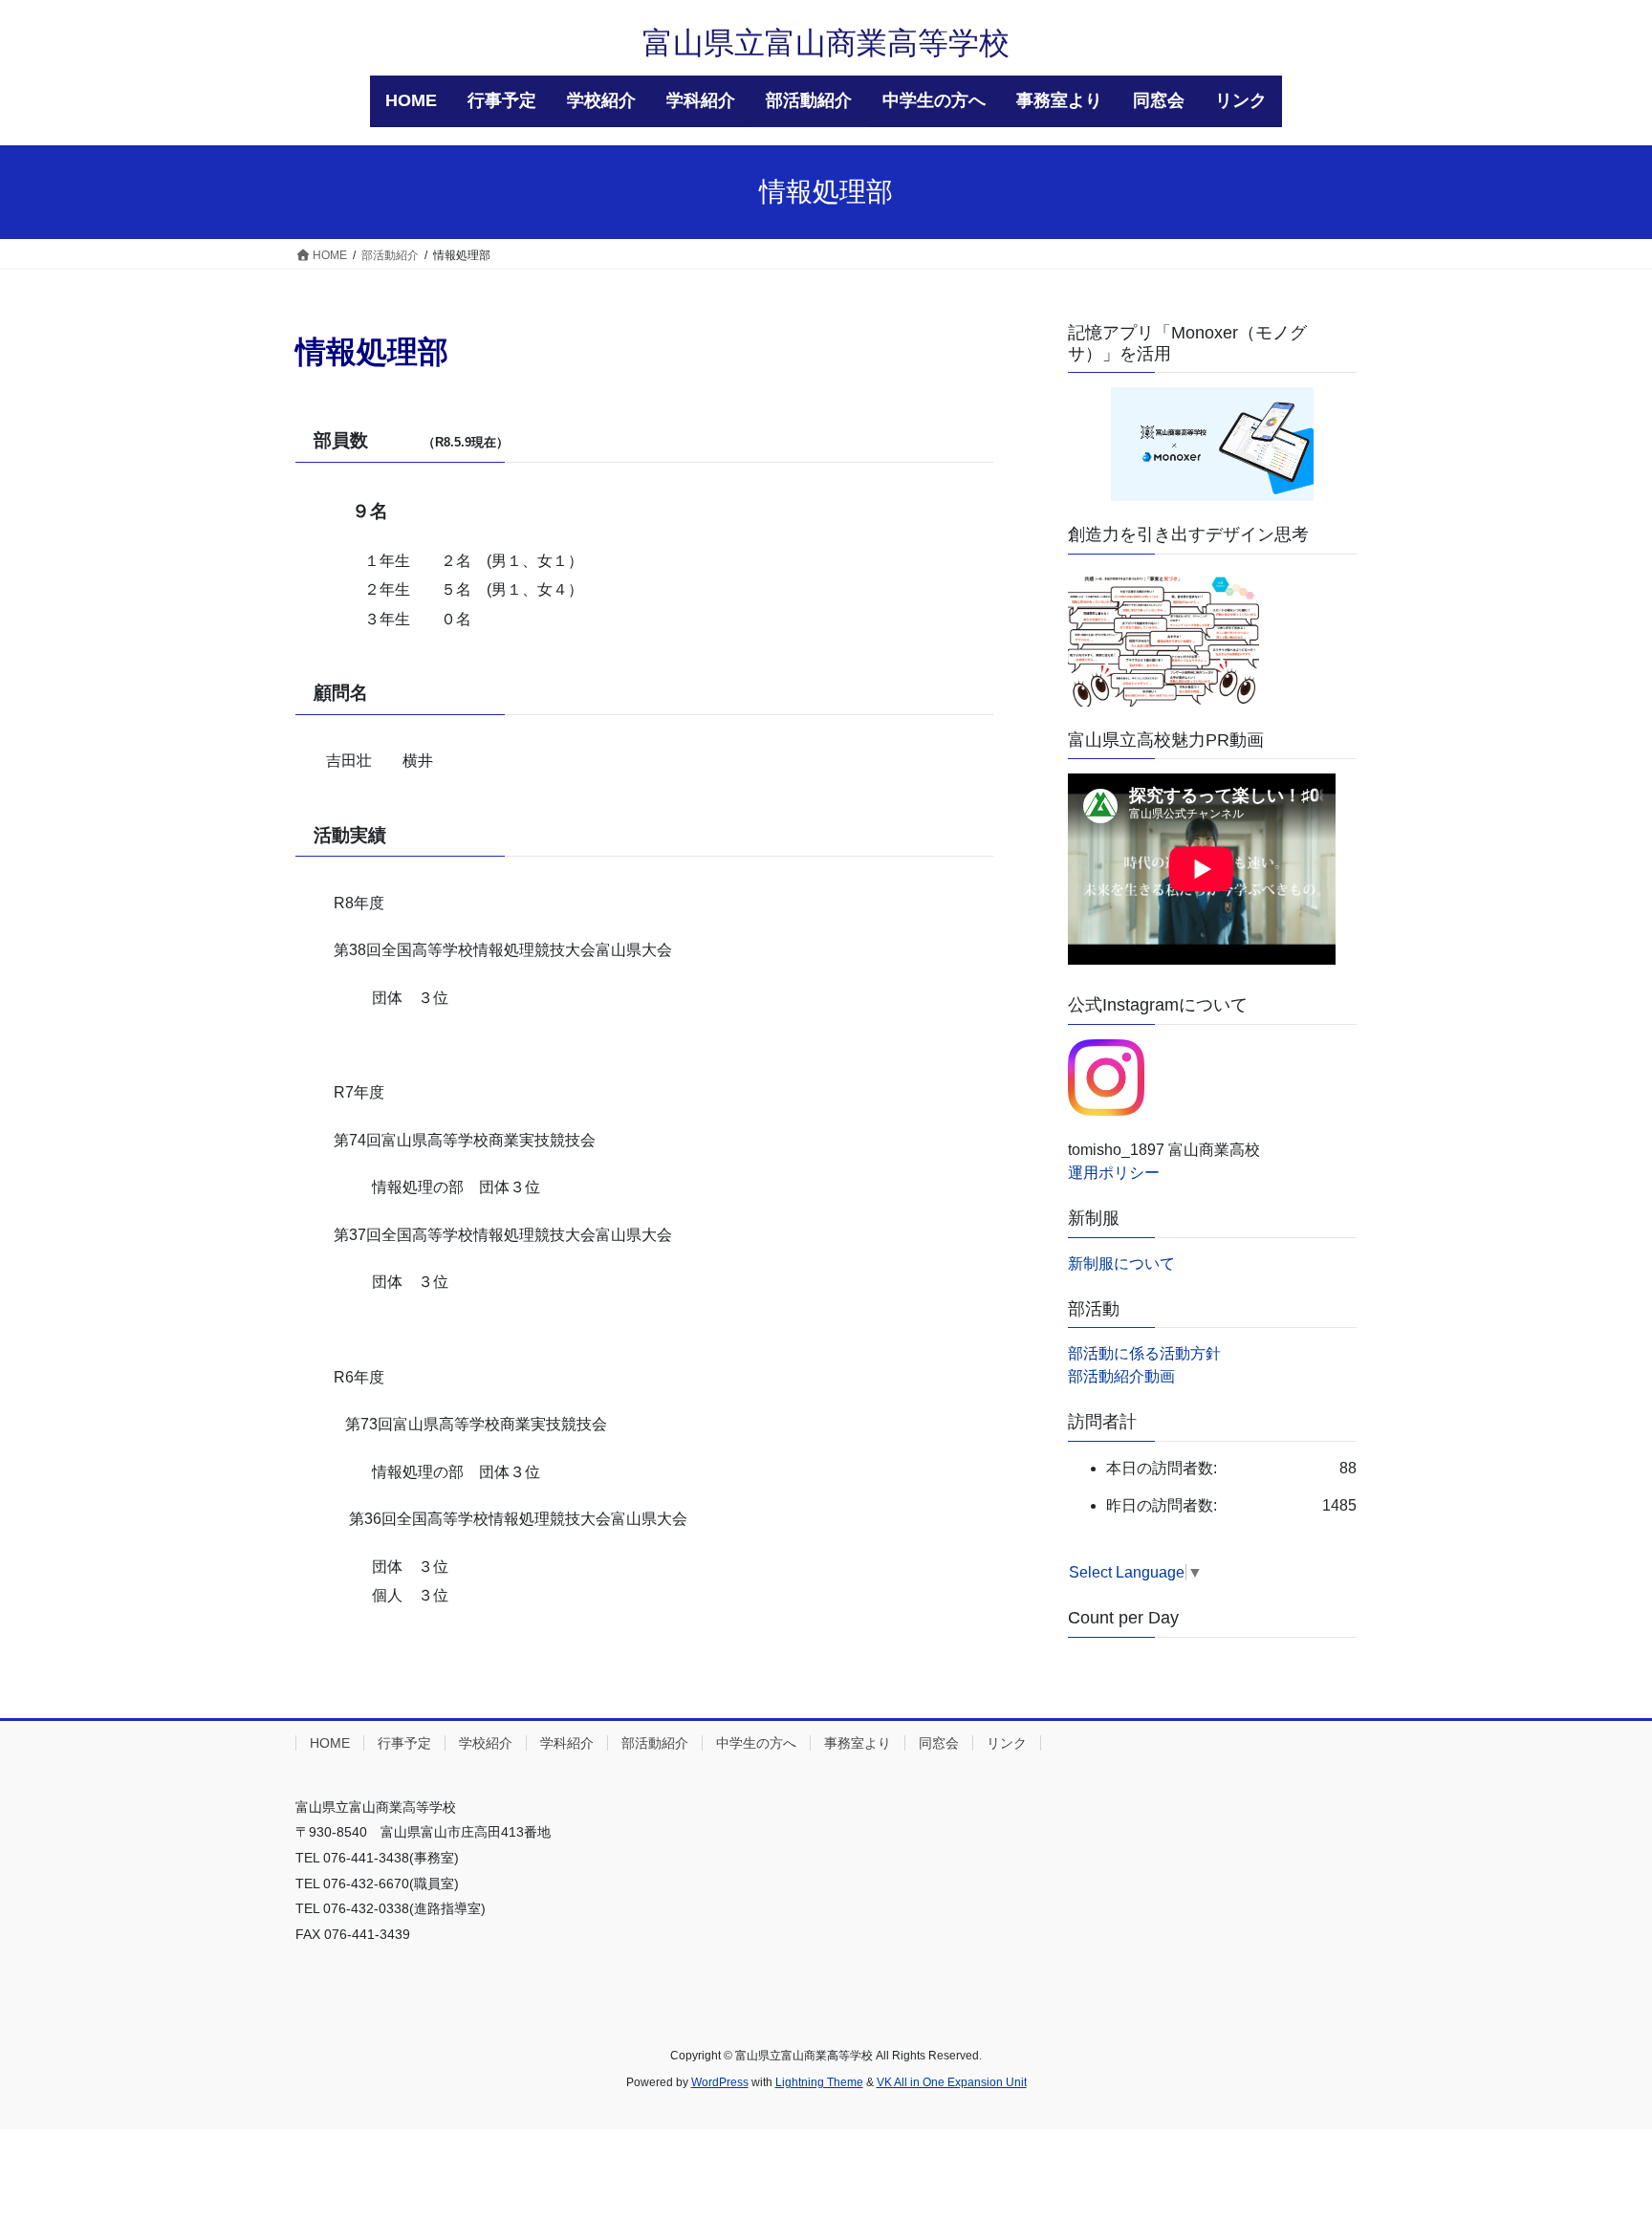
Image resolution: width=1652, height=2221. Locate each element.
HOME (330, 1743)
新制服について (1121, 1263)
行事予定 (404, 1743)
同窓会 (939, 1743)
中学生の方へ (756, 1743)
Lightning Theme (819, 2082)
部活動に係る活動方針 (1144, 1353)
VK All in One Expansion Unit (952, 2082)
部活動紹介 (655, 1743)
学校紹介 (486, 1743)
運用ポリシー (1114, 1173)
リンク (1007, 1743)
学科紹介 (567, 1743)
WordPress (720, 2082)
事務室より (858, 1743)
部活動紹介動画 (1121, 1376)
